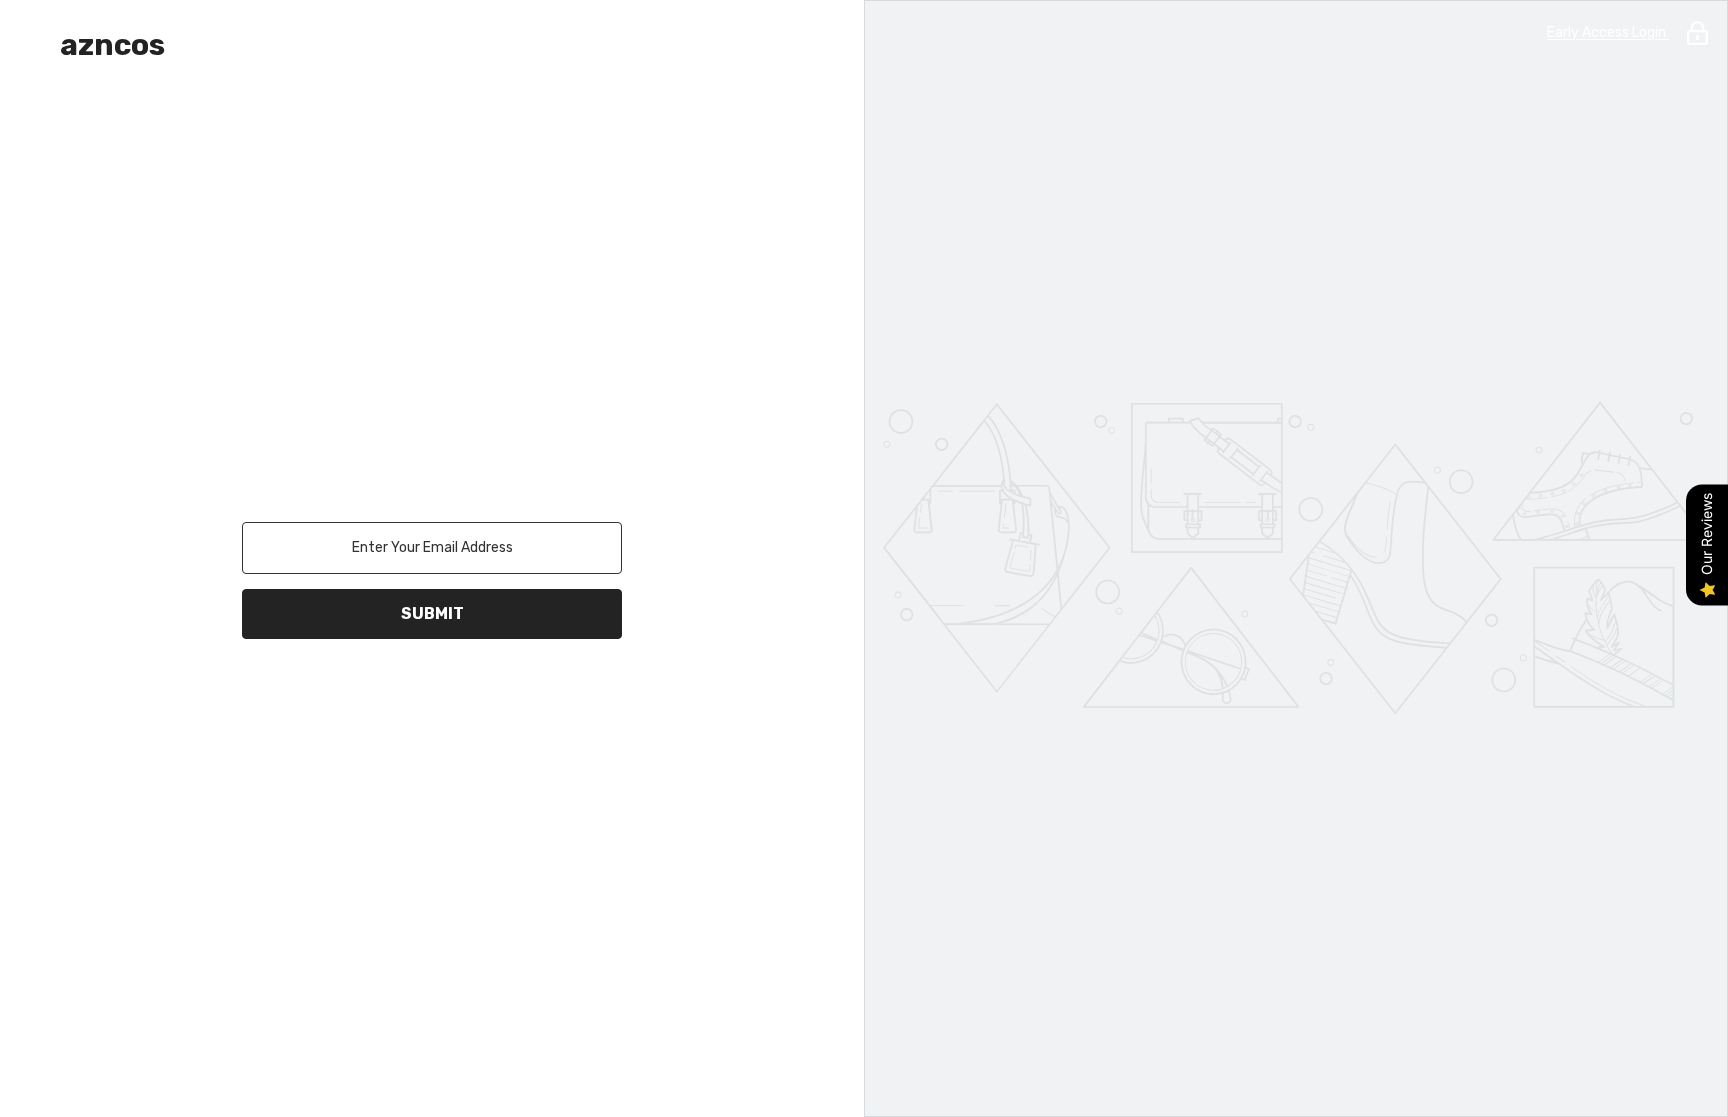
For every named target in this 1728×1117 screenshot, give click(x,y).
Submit (432, 613)
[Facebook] (348, 691)
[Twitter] (516, 691)
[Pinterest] (460, 691)
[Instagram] (404, 691)
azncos (112, 45)
